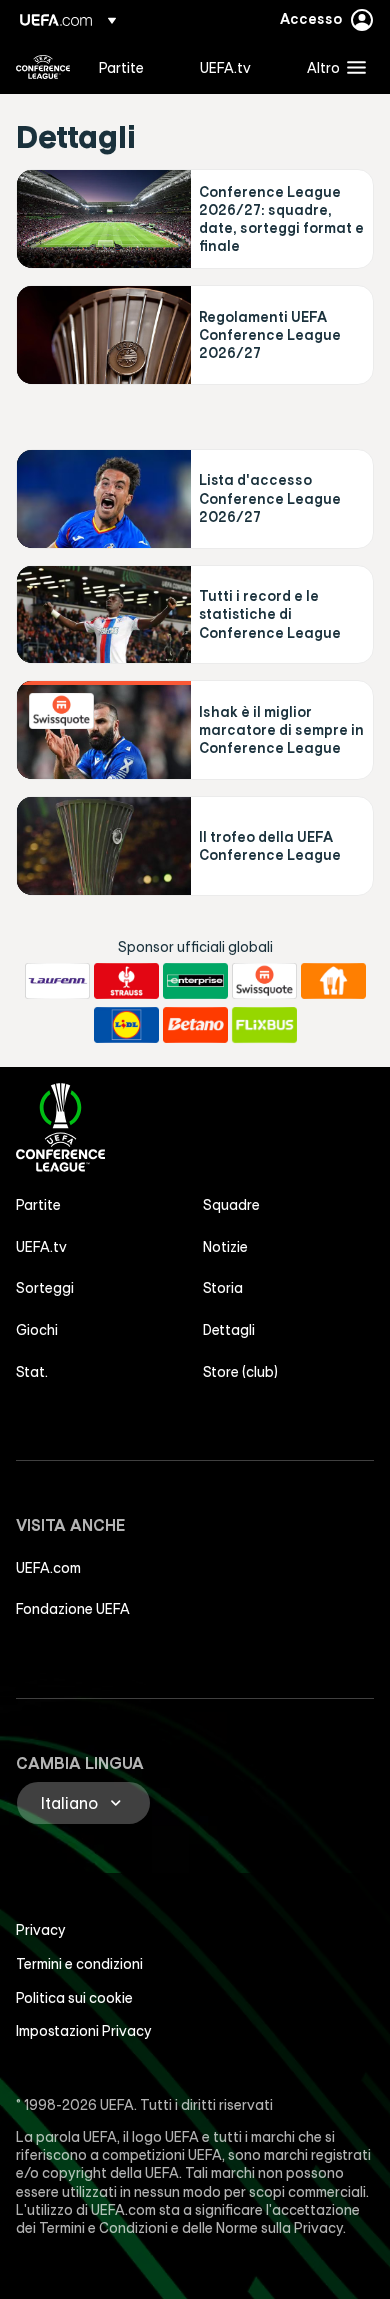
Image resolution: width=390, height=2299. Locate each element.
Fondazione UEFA (73, 1609)
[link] (121, 67)
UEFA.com (48, 1568)
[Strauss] (126, 981)
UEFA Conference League (43, 67)
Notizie (225, 1247)
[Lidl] (126, 1025)
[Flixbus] (264, 1025)
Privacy (41, 1930)
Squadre (231, 1205)
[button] (332, 67)
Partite (38, 1205)
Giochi (37, 1330)
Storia (223, 1288)
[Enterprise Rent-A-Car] (195, 981)
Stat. (32, 1372)
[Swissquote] (264, 981)
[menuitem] (132, 67)
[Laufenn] (57, 981)
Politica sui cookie (74, 1998)
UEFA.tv (41, 1247)
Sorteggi (45, 1288)
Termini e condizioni (79, 1964)
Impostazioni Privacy (84, 2031)
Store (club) (240, 1372)
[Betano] (195, 1025)
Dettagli (229, 1330)
